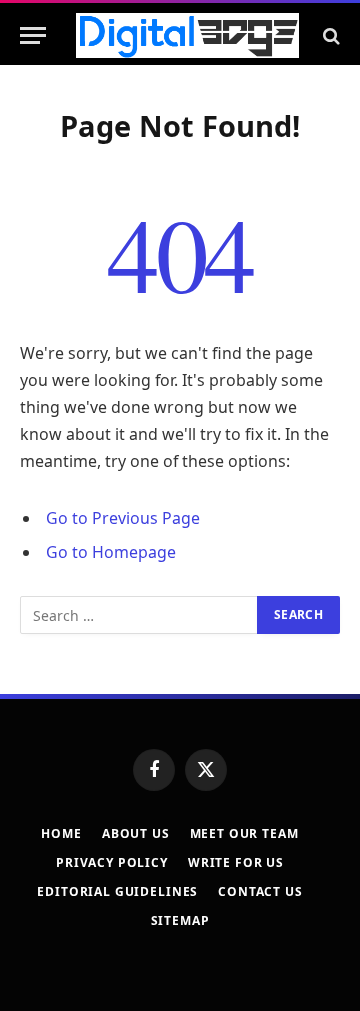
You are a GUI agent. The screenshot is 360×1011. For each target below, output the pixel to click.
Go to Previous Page (123, 518)
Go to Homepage (111, 552)
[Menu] (33, 35)
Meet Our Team (244, 833)
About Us (136, 833)
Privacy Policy (112, 862)
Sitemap (180, 920)
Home (61, 833)
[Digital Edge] (187, 35)
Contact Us (260, 891)
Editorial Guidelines (117, 891)
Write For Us (236, 862)
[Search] (329, 35)
